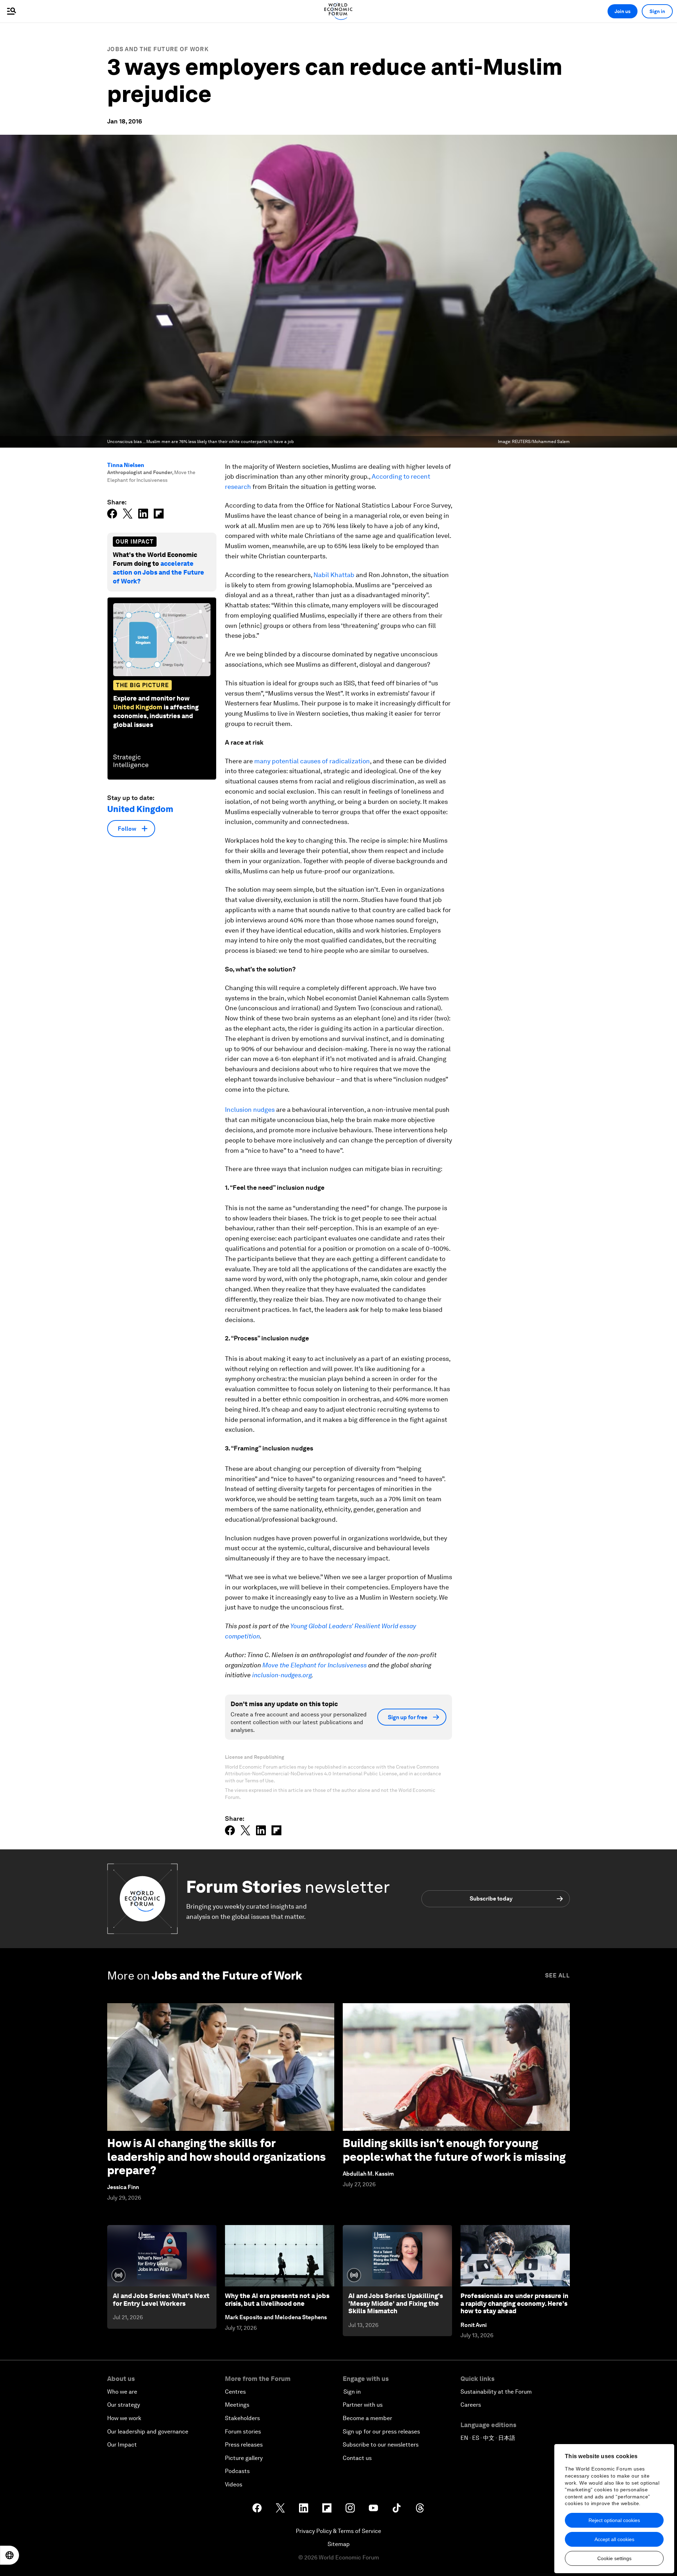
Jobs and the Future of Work (158, 49)
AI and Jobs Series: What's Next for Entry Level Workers (161, 2300)
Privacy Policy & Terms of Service (338, 2531)
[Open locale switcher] (10, 2555)
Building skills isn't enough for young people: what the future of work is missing (454, 2150)
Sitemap (339, 2544)
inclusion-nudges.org (282, 1675)
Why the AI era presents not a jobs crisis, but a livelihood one (277, 2300)
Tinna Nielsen (126, 465)
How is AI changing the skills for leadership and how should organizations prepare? (216, 2157)
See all (557, 1975)
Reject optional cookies (614, 2520)
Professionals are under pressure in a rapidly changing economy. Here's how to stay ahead (514, 2303)
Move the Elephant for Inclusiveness (315, 1665)
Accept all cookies (614, 2539)
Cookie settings (614, 2558)
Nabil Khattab (334, 575)
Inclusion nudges (250, 1110)
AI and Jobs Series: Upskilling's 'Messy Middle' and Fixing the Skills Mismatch (396, 2303)
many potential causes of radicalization (312, 761)
